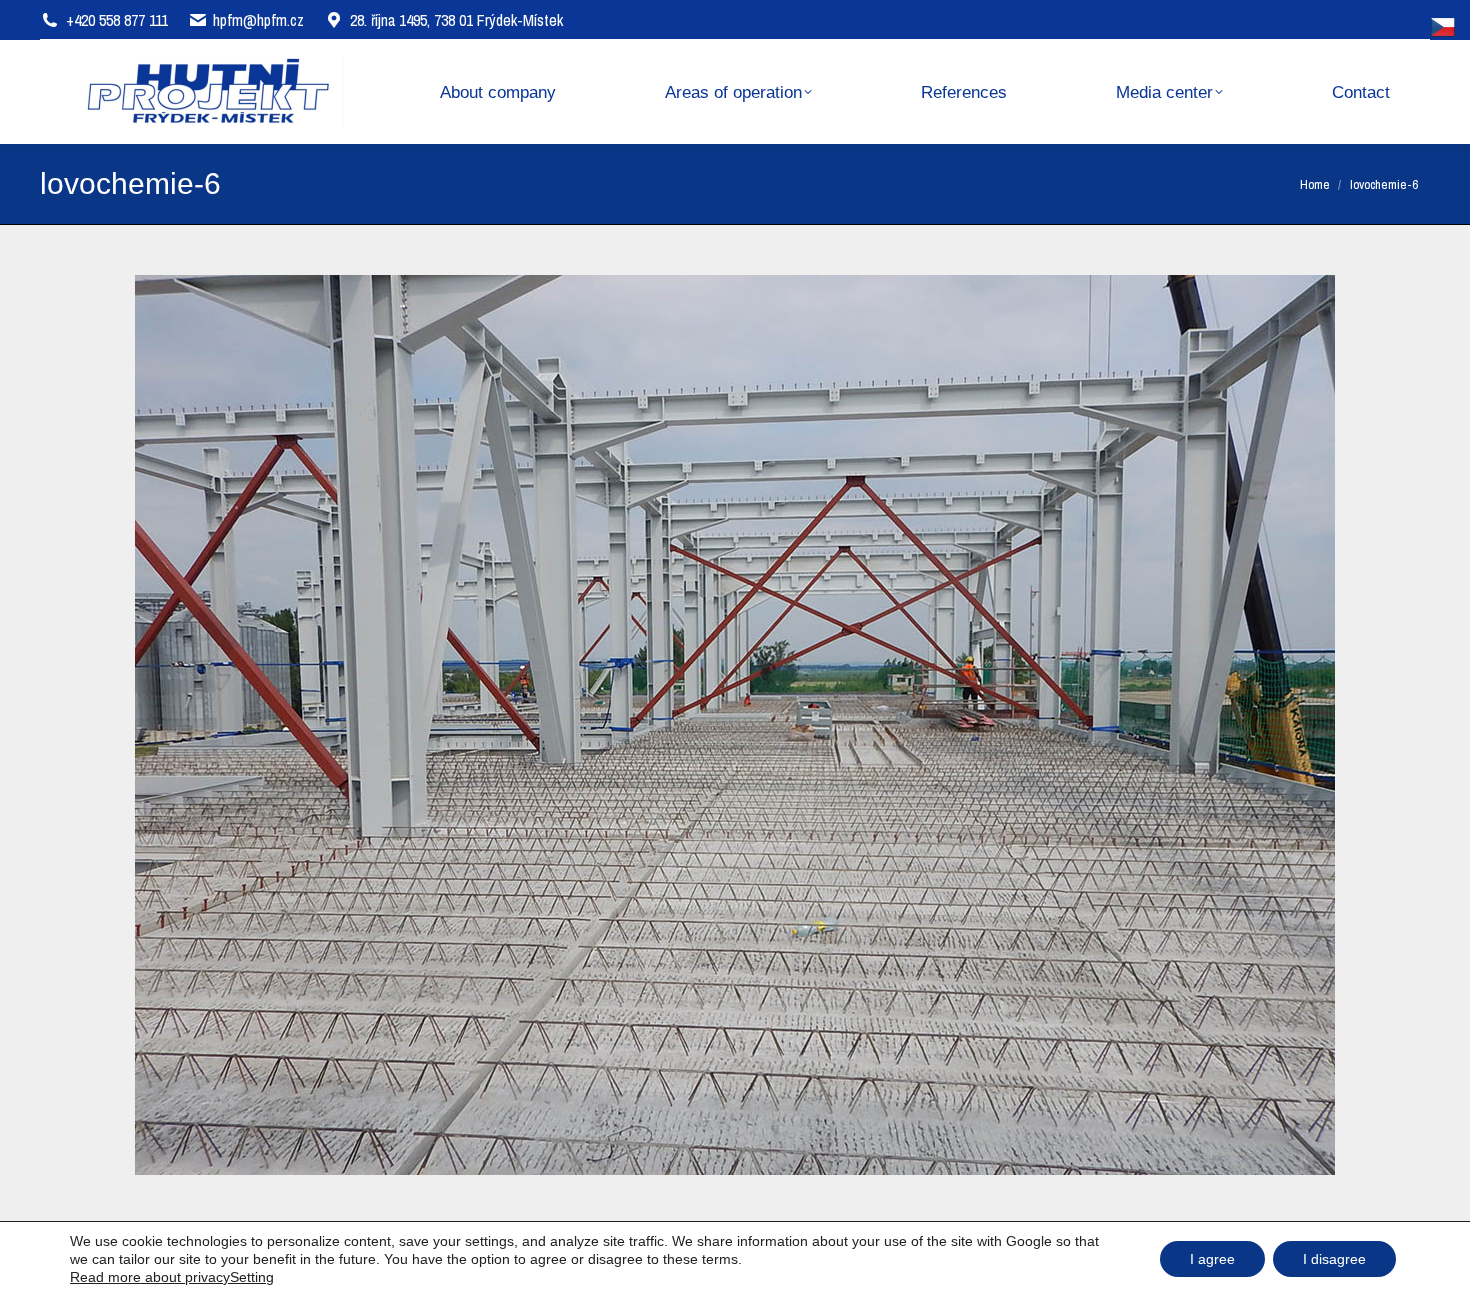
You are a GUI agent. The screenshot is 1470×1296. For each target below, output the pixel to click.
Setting (252, 1277)
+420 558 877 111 (117, 20)
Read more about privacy (150, 1277)
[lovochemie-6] (735, 725)
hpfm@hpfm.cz (258, 20)
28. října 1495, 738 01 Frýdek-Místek (456, 20)
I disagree (1334, 1259)
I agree (1212, 1259)
